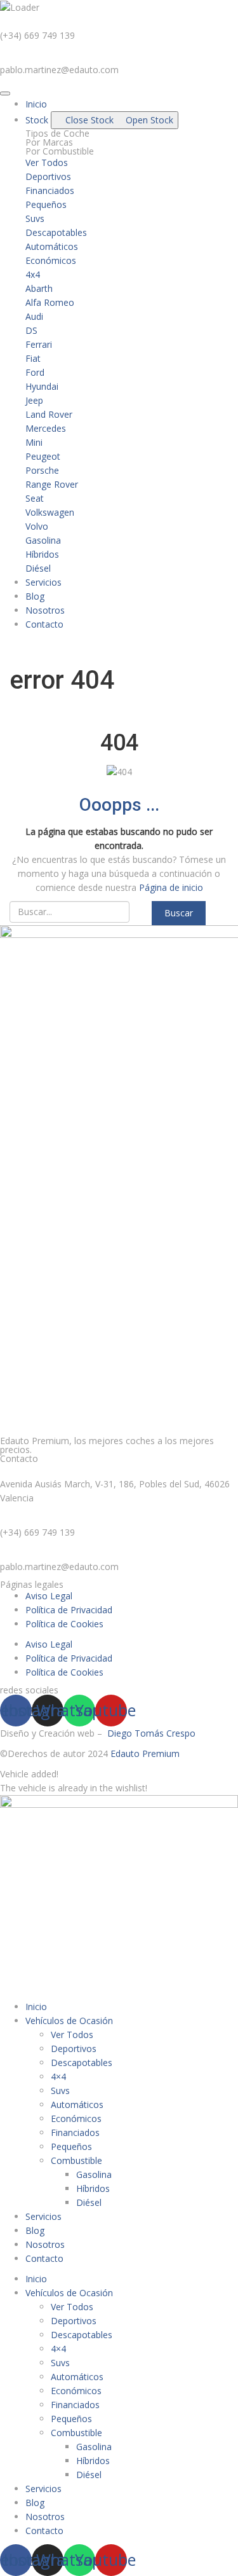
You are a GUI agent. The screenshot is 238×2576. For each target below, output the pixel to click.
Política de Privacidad (69, 1610)
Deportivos (74, 2049)
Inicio (36, 2007)
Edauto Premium (145, 1753)
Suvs (60, 2090)
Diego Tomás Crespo (151, 1733)
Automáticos (77, 2104)
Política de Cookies (64, 1624)
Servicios (43, 2216)
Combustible (76, 2160)
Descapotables (82, 2063)
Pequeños (71, 2146)
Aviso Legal (49, 1596)
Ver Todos (72, 2035)
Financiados (75, 2132)
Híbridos (93, 2188)
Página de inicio (171, 887)
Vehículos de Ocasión (69, 2021)
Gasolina (94, 2174)
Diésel (89, 2202)
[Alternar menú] (5, 93)
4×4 (58, 2077)
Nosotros (45, 2244)
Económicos (76, 2118)
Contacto (44, 2258)
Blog (35, 2230)
